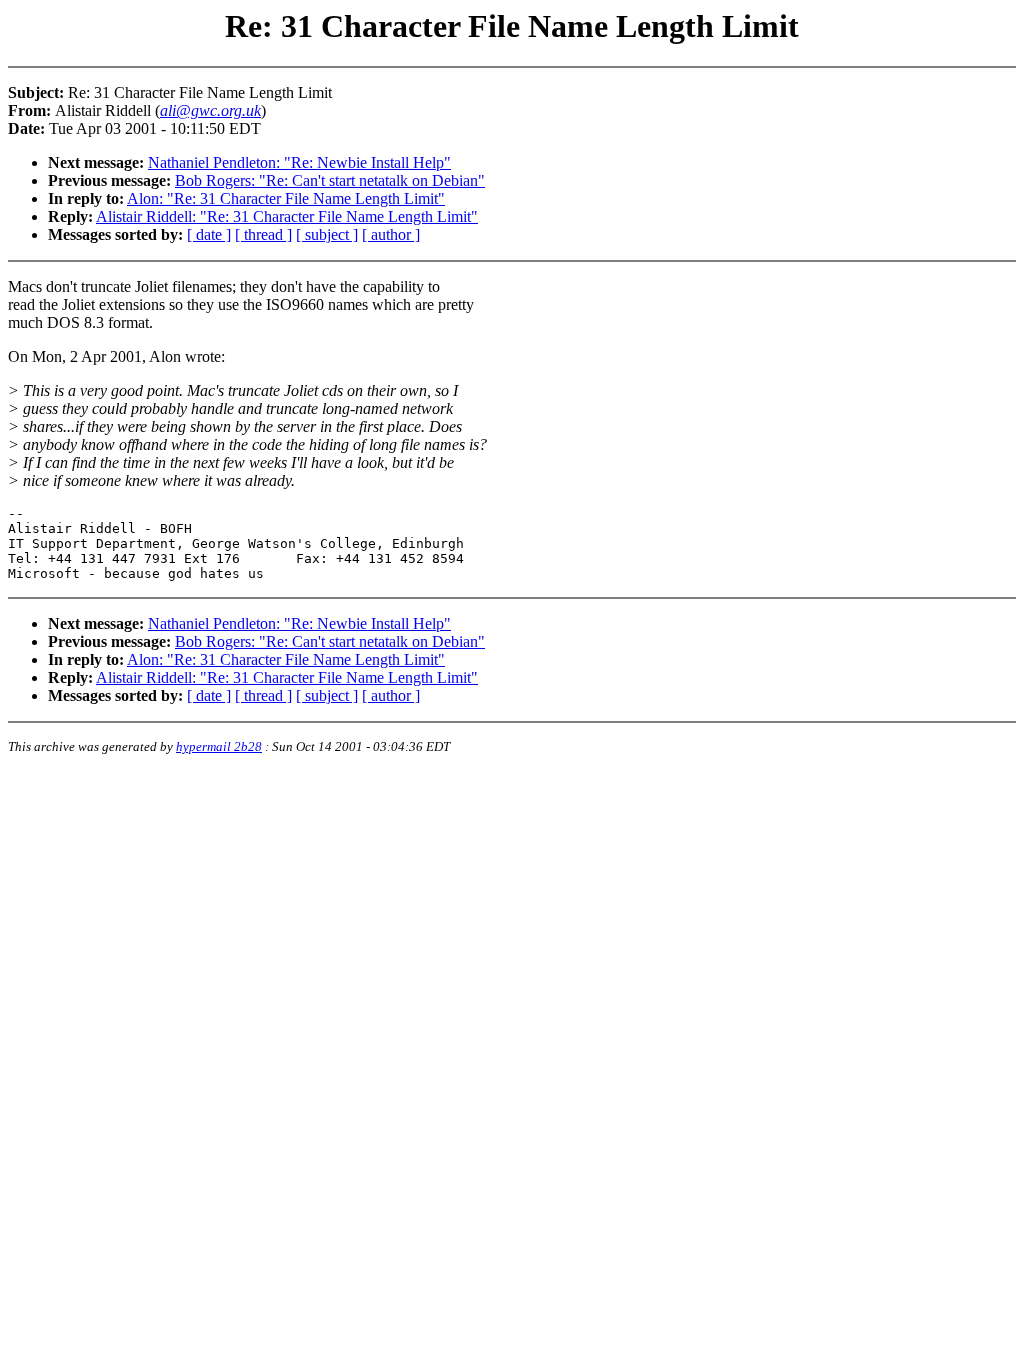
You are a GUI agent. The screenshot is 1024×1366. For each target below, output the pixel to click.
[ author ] (391, 234)
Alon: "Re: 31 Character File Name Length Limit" (286, 198)
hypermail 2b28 (219, 746)
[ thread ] (263, 234)
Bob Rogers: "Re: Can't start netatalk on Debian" (330, 180)
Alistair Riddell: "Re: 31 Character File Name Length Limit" (287, 216)
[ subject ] (327, 234)
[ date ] (209, 234)
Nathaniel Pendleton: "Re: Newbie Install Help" (299, 162)
